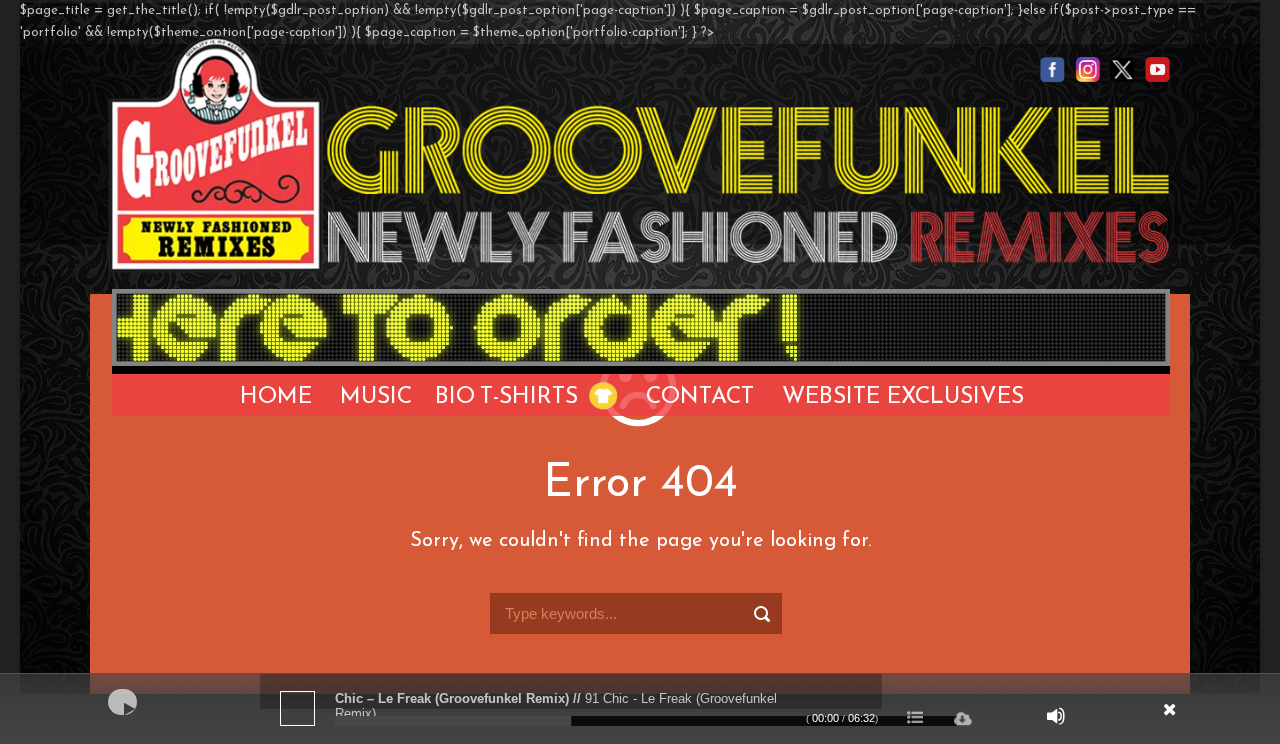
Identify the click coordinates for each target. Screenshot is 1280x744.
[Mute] (1056, 716)
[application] (640, 709)
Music (376, 397)
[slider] (646, 721)
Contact (700, 397)
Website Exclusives (903, 397)
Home (276, 397)
